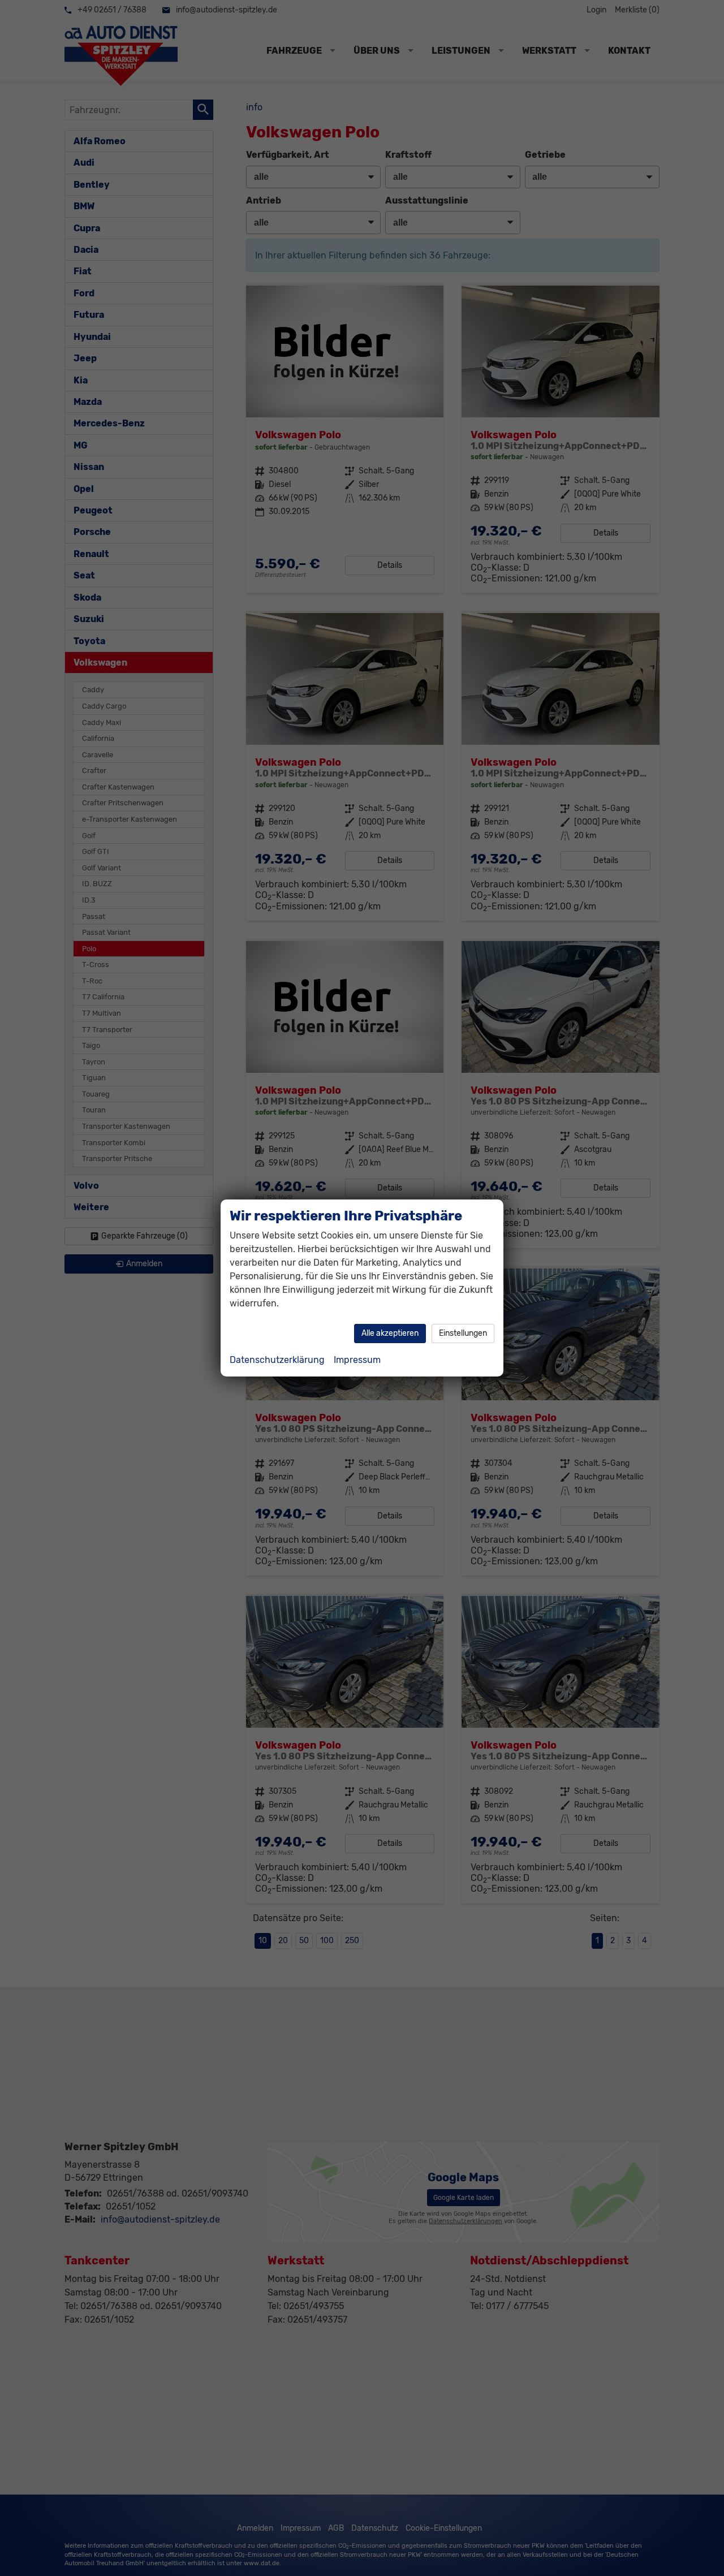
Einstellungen (463, 1333)
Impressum (357, 1360)
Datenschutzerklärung (277, 1360)
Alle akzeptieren (390, 1333)
